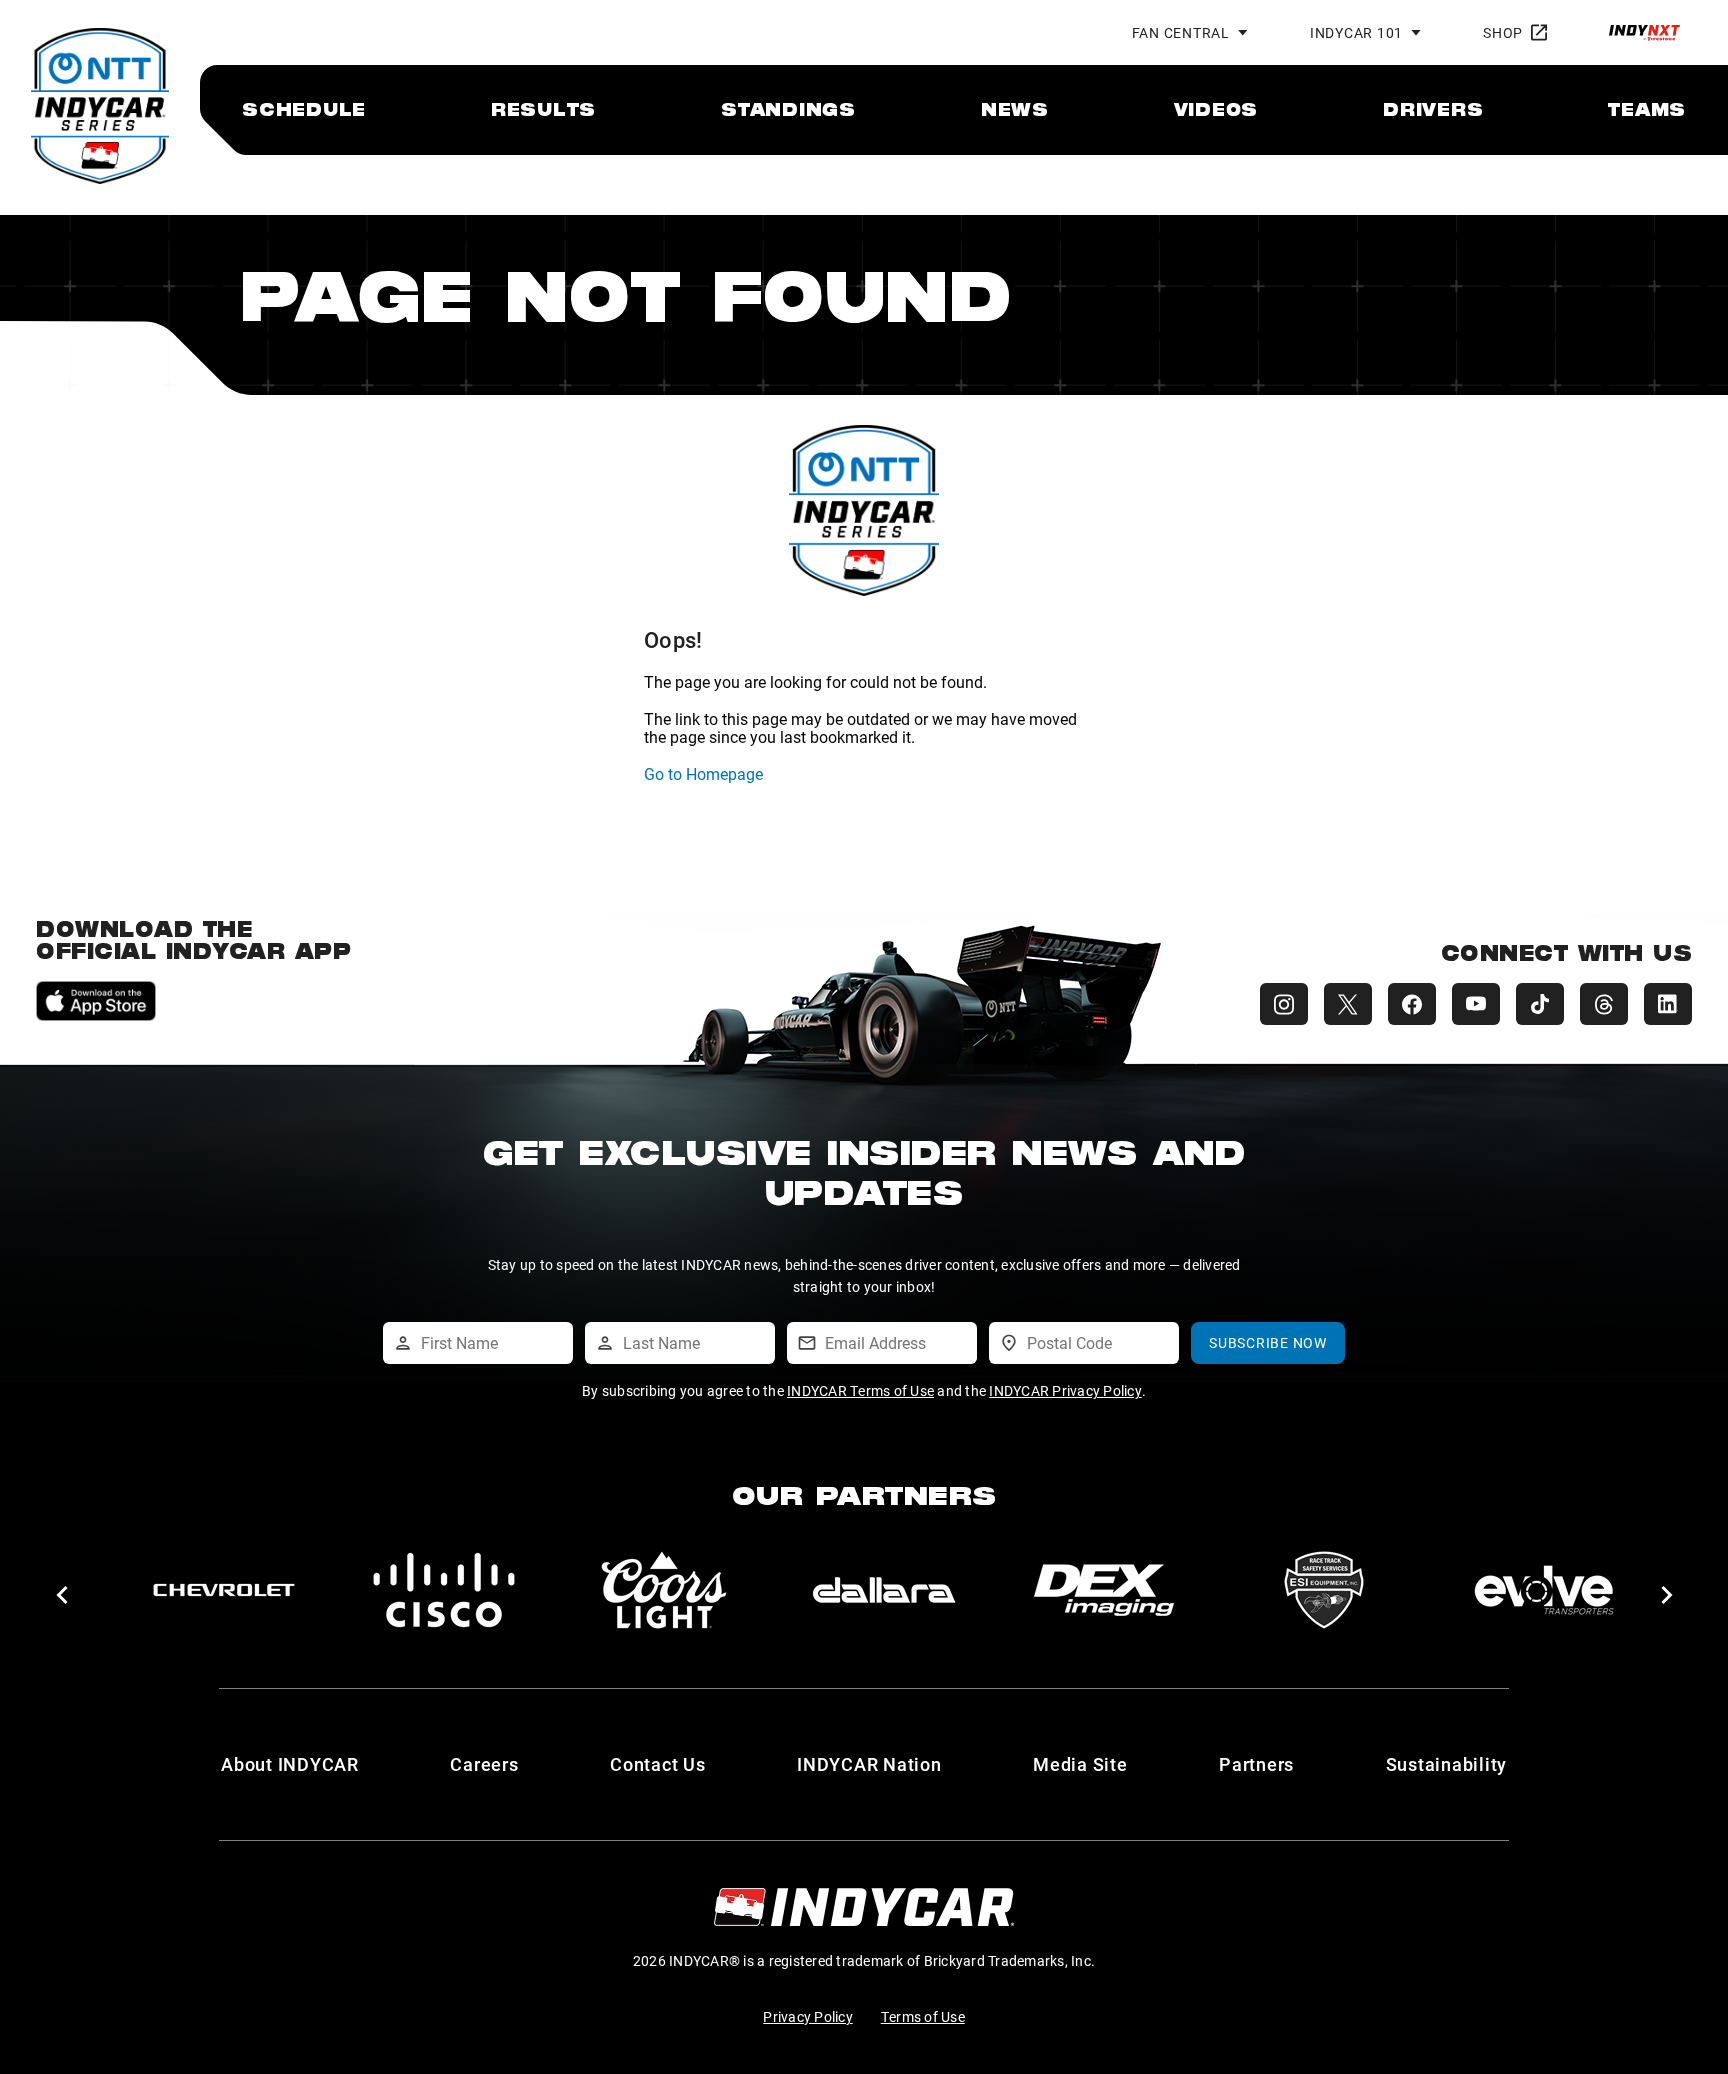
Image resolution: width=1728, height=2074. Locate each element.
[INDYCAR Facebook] (1412, 1004)
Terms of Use (923, 2016)
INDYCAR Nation (869, 1764)
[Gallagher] (1544, 1590)
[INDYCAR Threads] (1604, 1004)
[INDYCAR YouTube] (1476, 1004)
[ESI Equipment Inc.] (664, 1590)
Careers (484, 1764)
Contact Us (658, 1764)
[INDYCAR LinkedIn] (1668, 1004)
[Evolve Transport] (884, 1590)
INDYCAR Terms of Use (860, 1390)
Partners (1256, 1764)
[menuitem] (304, 109)
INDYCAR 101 (1356, 32)
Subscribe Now (1268, 1342)
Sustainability (1447, 1764)
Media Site (1080, 1764)
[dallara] (224, 1590)
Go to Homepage (703, 773)
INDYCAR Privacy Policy (1065, 1390)
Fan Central (1181, 32)
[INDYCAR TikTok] (1540, 1004)
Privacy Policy (808, 2016)
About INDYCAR (290, 1764)
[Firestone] (1104, 1590)
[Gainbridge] (1324, 1590)
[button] (61, 1595)
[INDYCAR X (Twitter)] (1348, 1004)
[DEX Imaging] (444, 1590)
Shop (1503, 32)
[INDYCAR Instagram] (1284, 1004)
